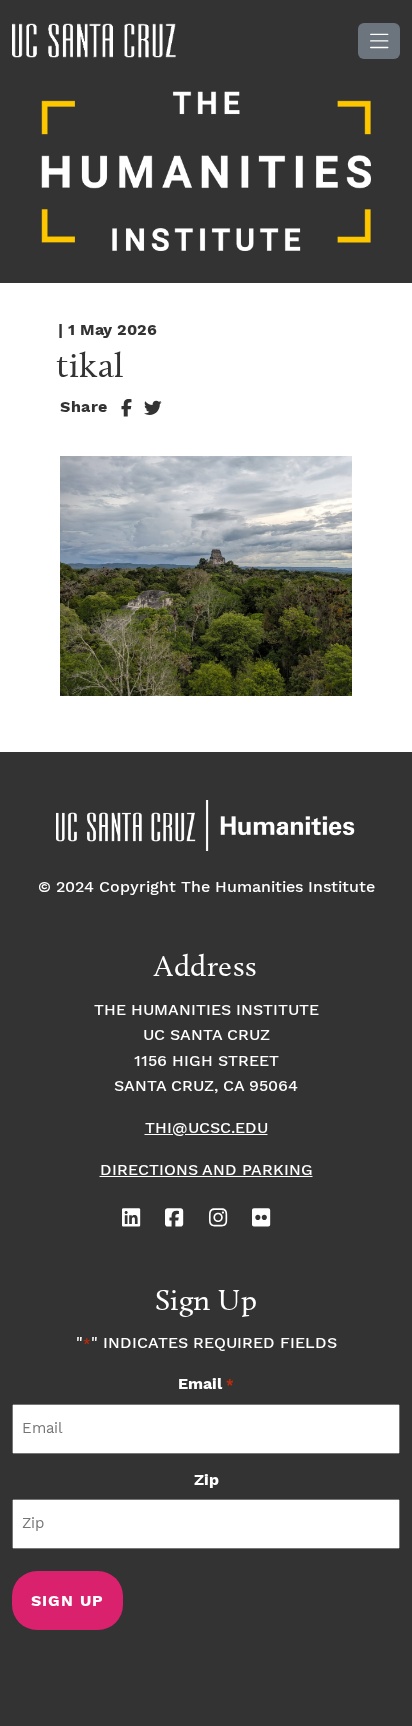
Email (205, 1384)
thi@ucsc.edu (206, 1128)
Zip (206, 1480)
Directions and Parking (206, 1170)
